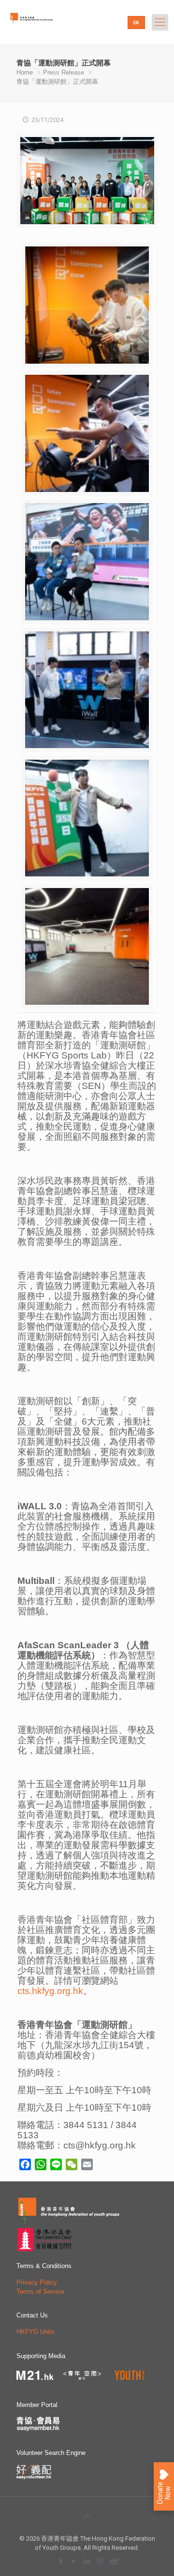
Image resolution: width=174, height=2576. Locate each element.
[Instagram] (100, 2561)
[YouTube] (74, 2561)
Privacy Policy (37, 2282)
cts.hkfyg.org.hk (50, 1991)
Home (25, 72)
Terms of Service (40, 2292)
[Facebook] (61, 2561)
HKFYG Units (36, 2332)
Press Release (64, 72)
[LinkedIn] (87, 2561)
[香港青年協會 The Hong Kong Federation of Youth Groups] (46, 27)
